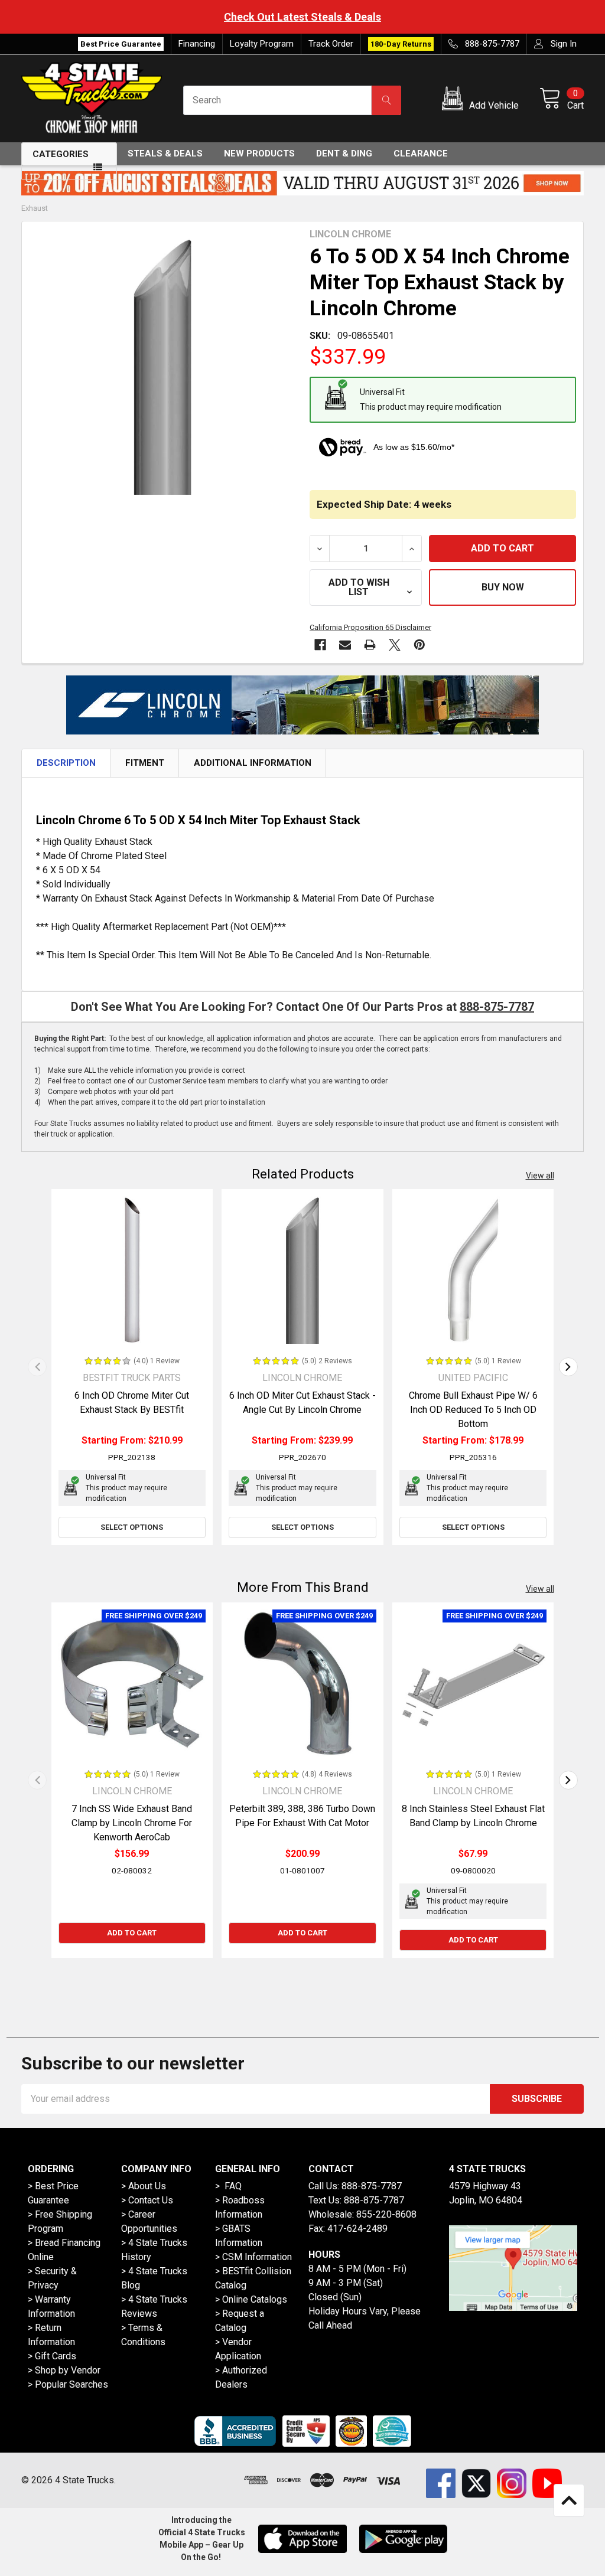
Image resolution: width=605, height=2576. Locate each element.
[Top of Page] (569, 2500)
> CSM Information (253, 2257)
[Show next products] (568, 1367)
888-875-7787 (497, 1007)
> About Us (144, 2186)
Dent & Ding (344, 154)
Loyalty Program (262, 44)
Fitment (145, 763)
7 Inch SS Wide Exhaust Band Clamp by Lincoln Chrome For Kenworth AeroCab (132, 1823)
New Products (259, 154)
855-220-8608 (386, 2214)
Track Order (331, 44)
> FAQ (228, 2186)
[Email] (345, 645)
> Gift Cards (52, 2356)
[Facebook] (320, 645)
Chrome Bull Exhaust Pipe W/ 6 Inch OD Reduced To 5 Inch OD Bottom (473, 1410)
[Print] (370, 645)
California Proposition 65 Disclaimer (370, 627)
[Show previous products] (37, 1367)
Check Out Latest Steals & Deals (302, 17)
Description (66, 763)
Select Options (132, 1527)
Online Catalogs (255, 2299)
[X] (395, 645)
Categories (61, 154)
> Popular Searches (68, 2384)
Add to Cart (132, 1933)
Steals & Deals (165, 154)
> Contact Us (147, 2200)
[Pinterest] (419, 645)
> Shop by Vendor (64, 2370)
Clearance (421, 154)
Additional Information (253, 763)
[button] (482, 100)
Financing (197, 44)
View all (540, 1176)
